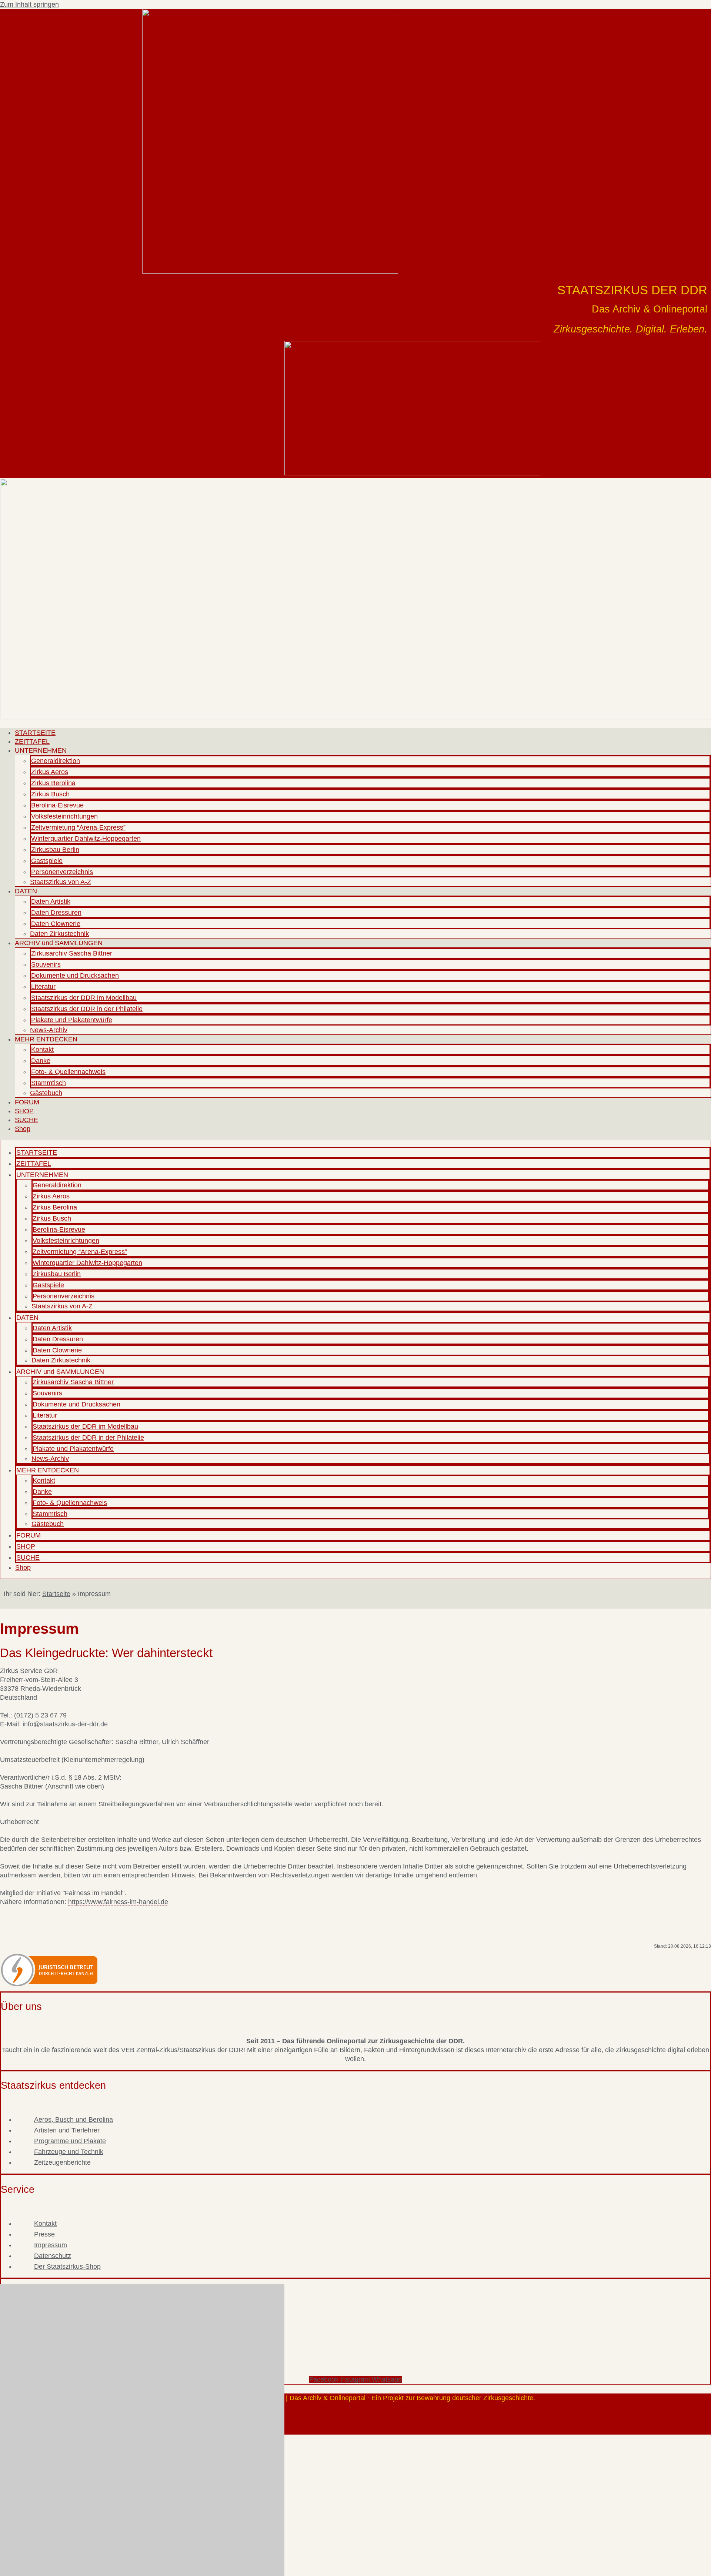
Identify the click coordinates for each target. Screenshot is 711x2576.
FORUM (27, 1102)
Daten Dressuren (56, 913)
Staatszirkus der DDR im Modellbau (84, 998)
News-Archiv (49, 1030)
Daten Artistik (51, 901)
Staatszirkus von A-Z (61, 882)
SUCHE (26, 1120)
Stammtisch (49, 1083)
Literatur (43, 987)
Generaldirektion (56, 761)
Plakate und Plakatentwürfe (72, 1020)
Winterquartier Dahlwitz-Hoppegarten (86, 839)
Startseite (56, 1594)
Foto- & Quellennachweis (68, 1072)
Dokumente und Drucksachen (75, 976)
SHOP (24, 1111)
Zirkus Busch (50, 794)
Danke (41, 1061)
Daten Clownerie (56, 924)
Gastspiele (47, 861)
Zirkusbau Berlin (55, 850)
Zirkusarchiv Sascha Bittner (72, 953)
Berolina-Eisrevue (57, 805)
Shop (23, 1129)
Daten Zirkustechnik (59, 934)
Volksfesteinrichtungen (64, 816)
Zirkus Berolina (53, 783)
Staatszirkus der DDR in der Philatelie (87, 1009)
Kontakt (42, 1050)
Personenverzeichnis (62, 872)
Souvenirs (46, 964)
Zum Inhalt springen (29, 4)
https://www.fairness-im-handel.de (118, 1902)
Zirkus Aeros (50, 772)
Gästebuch (46, 1093)
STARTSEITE (35, 733)
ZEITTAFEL (32, 742)
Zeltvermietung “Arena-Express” (78, 827)
